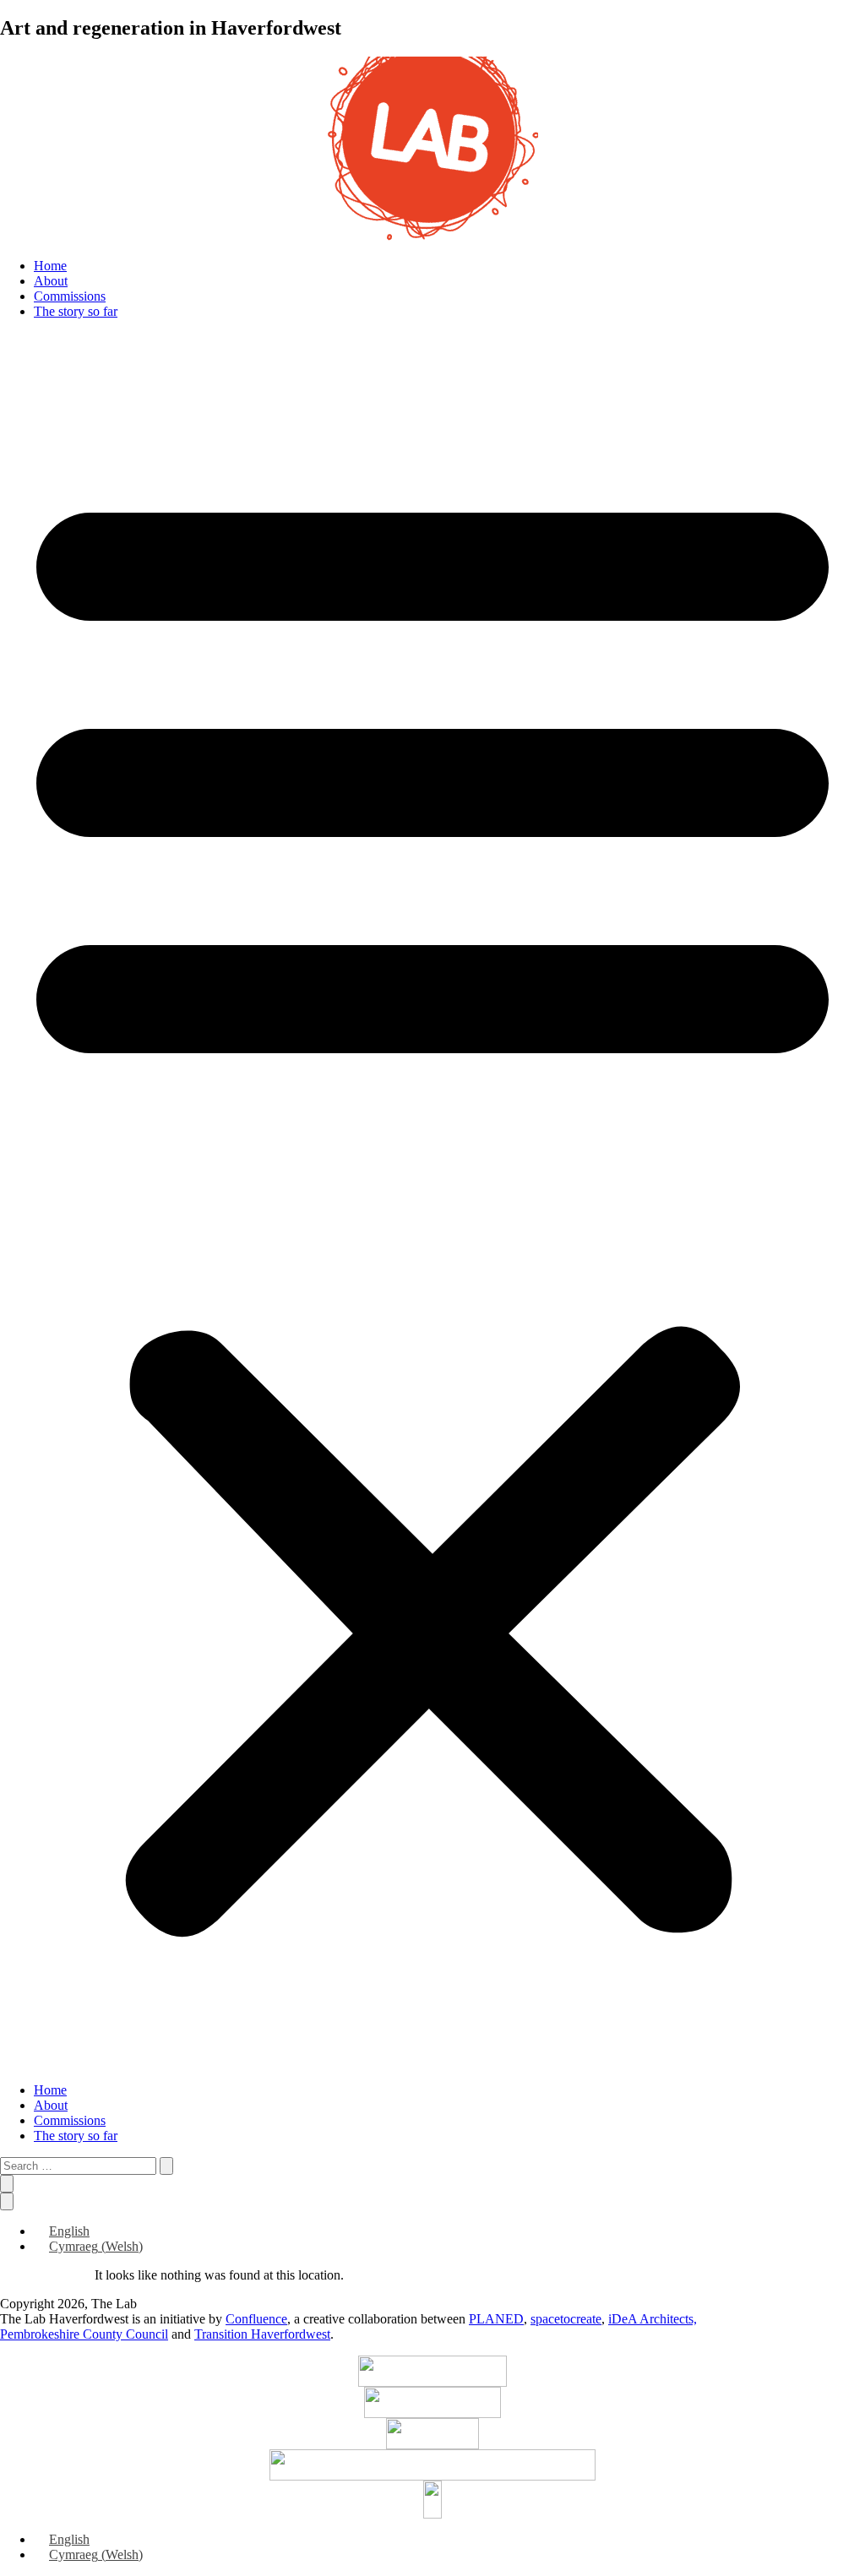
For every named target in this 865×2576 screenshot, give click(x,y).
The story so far (76, 311)
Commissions (70, 296)
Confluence (256, 2319)
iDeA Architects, (653, 2319)
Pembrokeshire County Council (84, 2334)
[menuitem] (62, 2231)
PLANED (496, 2319)
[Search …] (7, 2184)
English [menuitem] (69, 2231)
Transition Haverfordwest (262, 2334)
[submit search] (166, 2166)
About (51, 281)
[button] (432, 1201)
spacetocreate (566, 2319)
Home (50, 266)
